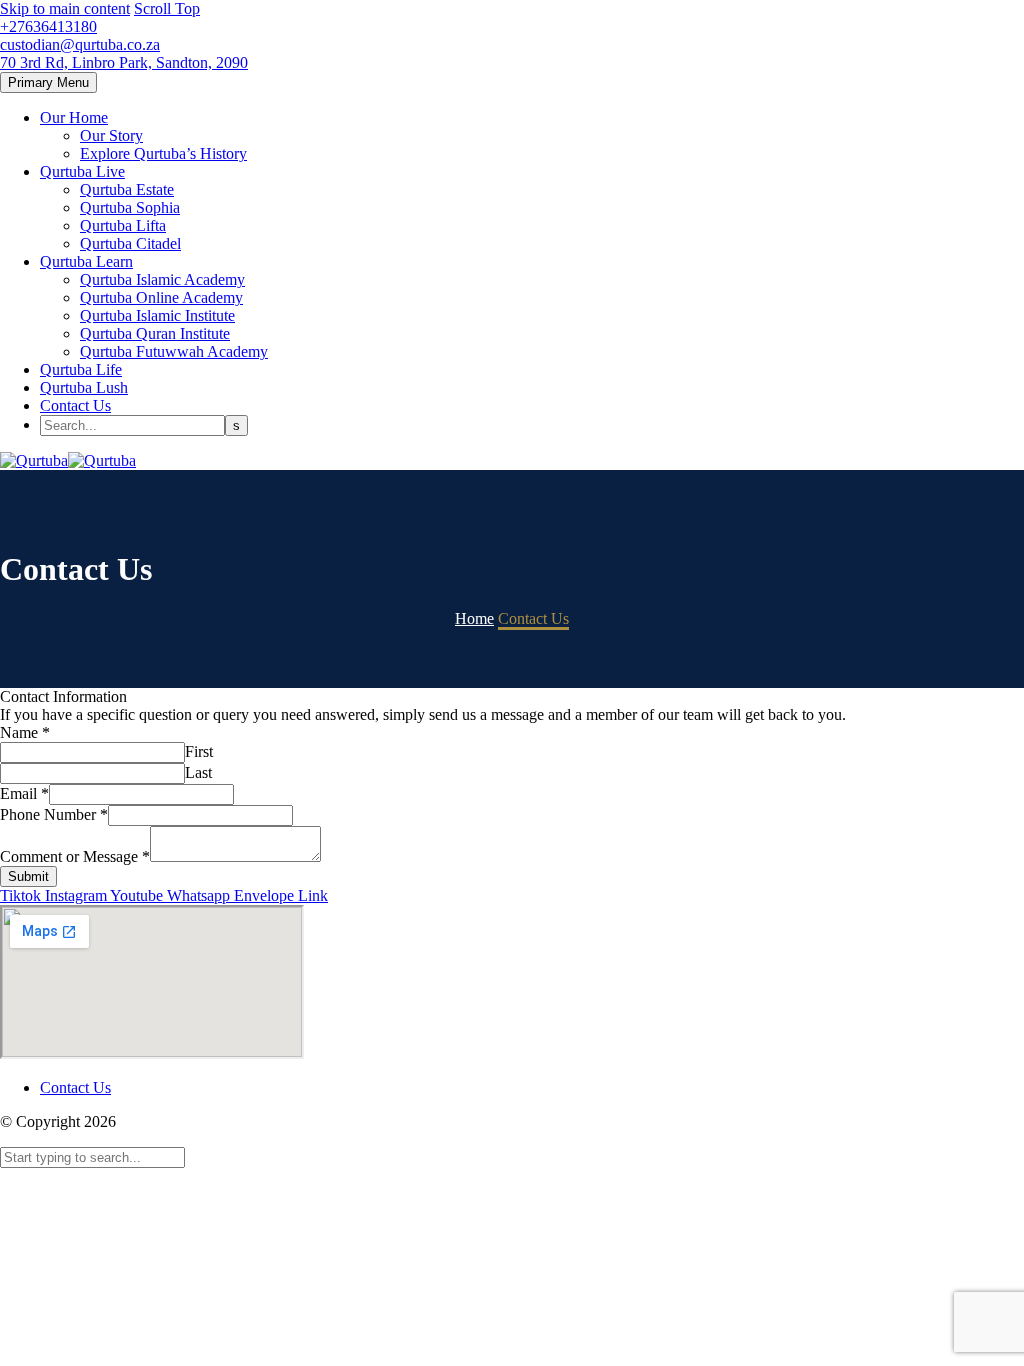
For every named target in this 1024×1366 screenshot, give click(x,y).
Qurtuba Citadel (130, 243)
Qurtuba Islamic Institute (157, 315)
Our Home (74, 117)
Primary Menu (48, 82)
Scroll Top (167, 8)
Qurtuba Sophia (130, 207)
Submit (28, 876)
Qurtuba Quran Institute (155, 333)
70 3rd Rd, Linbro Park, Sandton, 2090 (124, 62)
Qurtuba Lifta (123, 225)
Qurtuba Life (81, 369)
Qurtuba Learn (86, 261)
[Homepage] (68, 460)
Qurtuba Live (82, 171)
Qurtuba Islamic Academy (162, 279)
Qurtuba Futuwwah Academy (174, 351)
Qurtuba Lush (84, 387)
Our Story (111, 135)
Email (24, 793)
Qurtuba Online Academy (161, 297)
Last (198, 772)
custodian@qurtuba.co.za (80, 44)
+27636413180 (48, 26)
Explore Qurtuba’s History (163, 153)
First (199, 751)
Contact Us (75, 405)
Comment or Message (75, 856)
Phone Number (54, 814)
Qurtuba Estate (127, 189)
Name (25, 732)
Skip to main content (65, 8)
